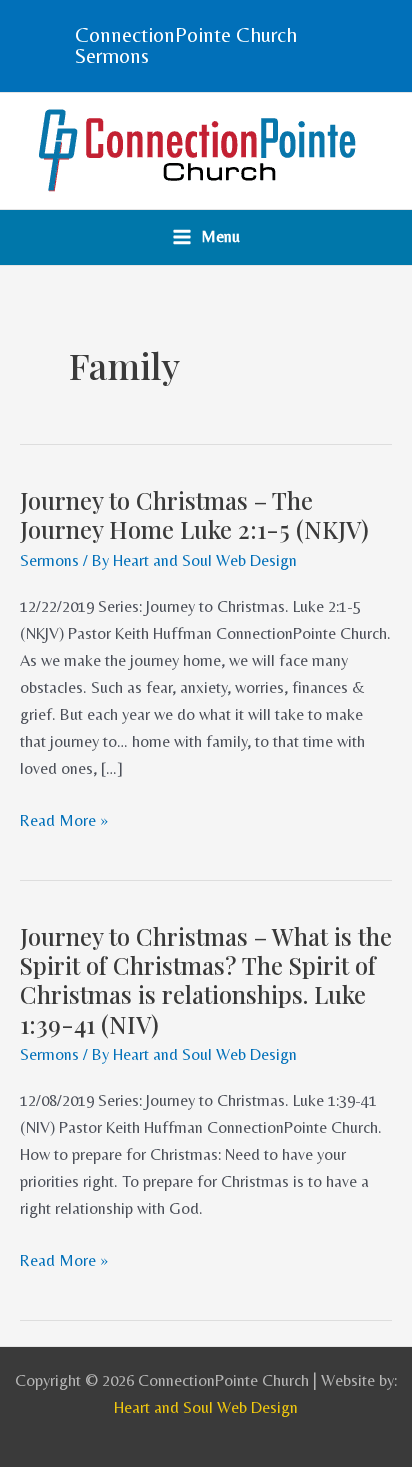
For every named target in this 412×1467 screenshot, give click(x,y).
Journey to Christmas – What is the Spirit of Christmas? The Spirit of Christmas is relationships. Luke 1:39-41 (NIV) (206, 980)
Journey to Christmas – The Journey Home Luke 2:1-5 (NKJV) (194, 514)
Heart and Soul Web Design (206, 1407)
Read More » (64, 818)
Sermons (49, 560)
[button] (206, 46)
